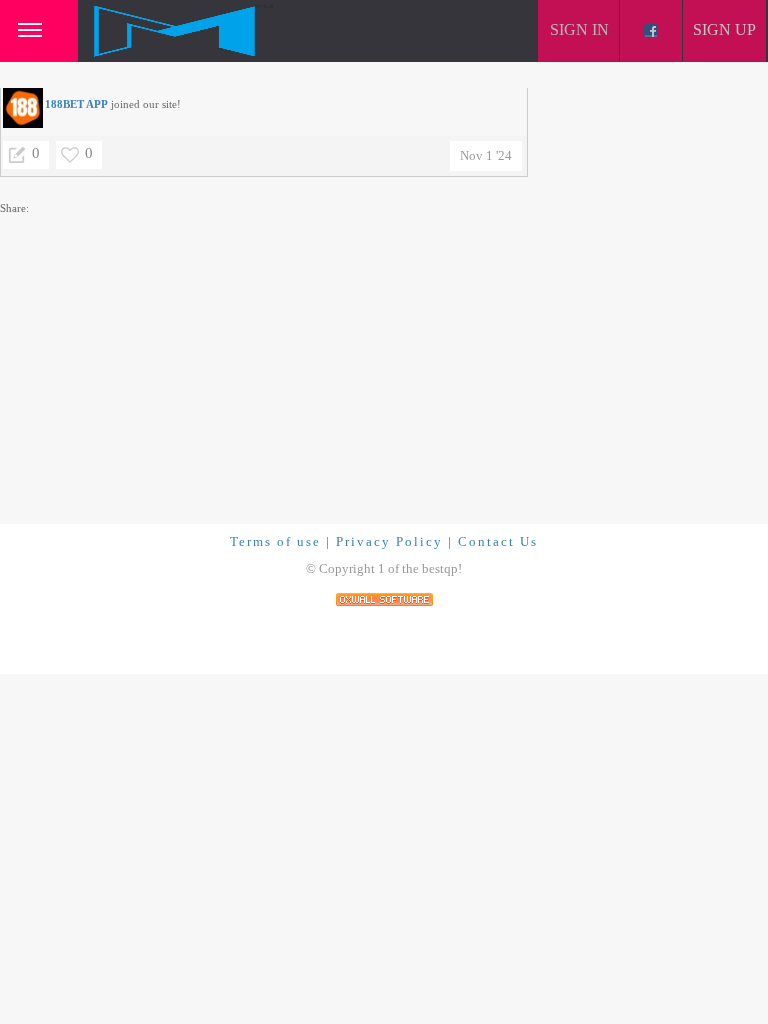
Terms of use (275, 541)
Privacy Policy (389, 541)
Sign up (724, 29)
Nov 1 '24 (486, 155)
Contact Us (498, 541)
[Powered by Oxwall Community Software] (384, 597)
